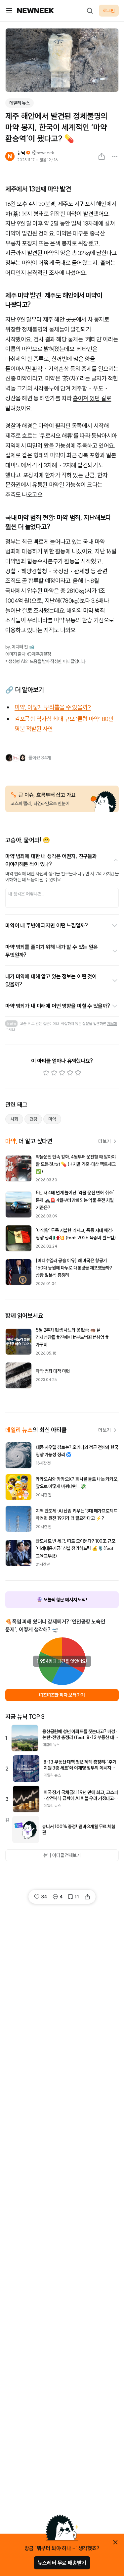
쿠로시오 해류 (56, 436)
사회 (14, 1119)
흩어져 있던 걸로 (92, 398)
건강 (33, 1119)
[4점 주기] (70, 1073)
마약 (52, 1119)
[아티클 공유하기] (102, 156)
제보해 (112, 1024)
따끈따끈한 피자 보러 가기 (62, 1695)
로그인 (109, 11)
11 (77, 1897)
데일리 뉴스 (20, 103)
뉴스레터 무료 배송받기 (62, 2563)
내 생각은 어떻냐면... (26, 894)
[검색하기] (90, 11)
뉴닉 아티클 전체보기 (62, 1855)
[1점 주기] (46, 1073)
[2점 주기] (54, 1073)
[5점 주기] (78, 1073)
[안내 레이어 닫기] (115, 2542)
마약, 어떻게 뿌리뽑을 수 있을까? (53, 707)
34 (44, 1897)
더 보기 (104, 1141)
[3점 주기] (62, 1073)
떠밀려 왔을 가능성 (49, 446)
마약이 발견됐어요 (88, 214)
